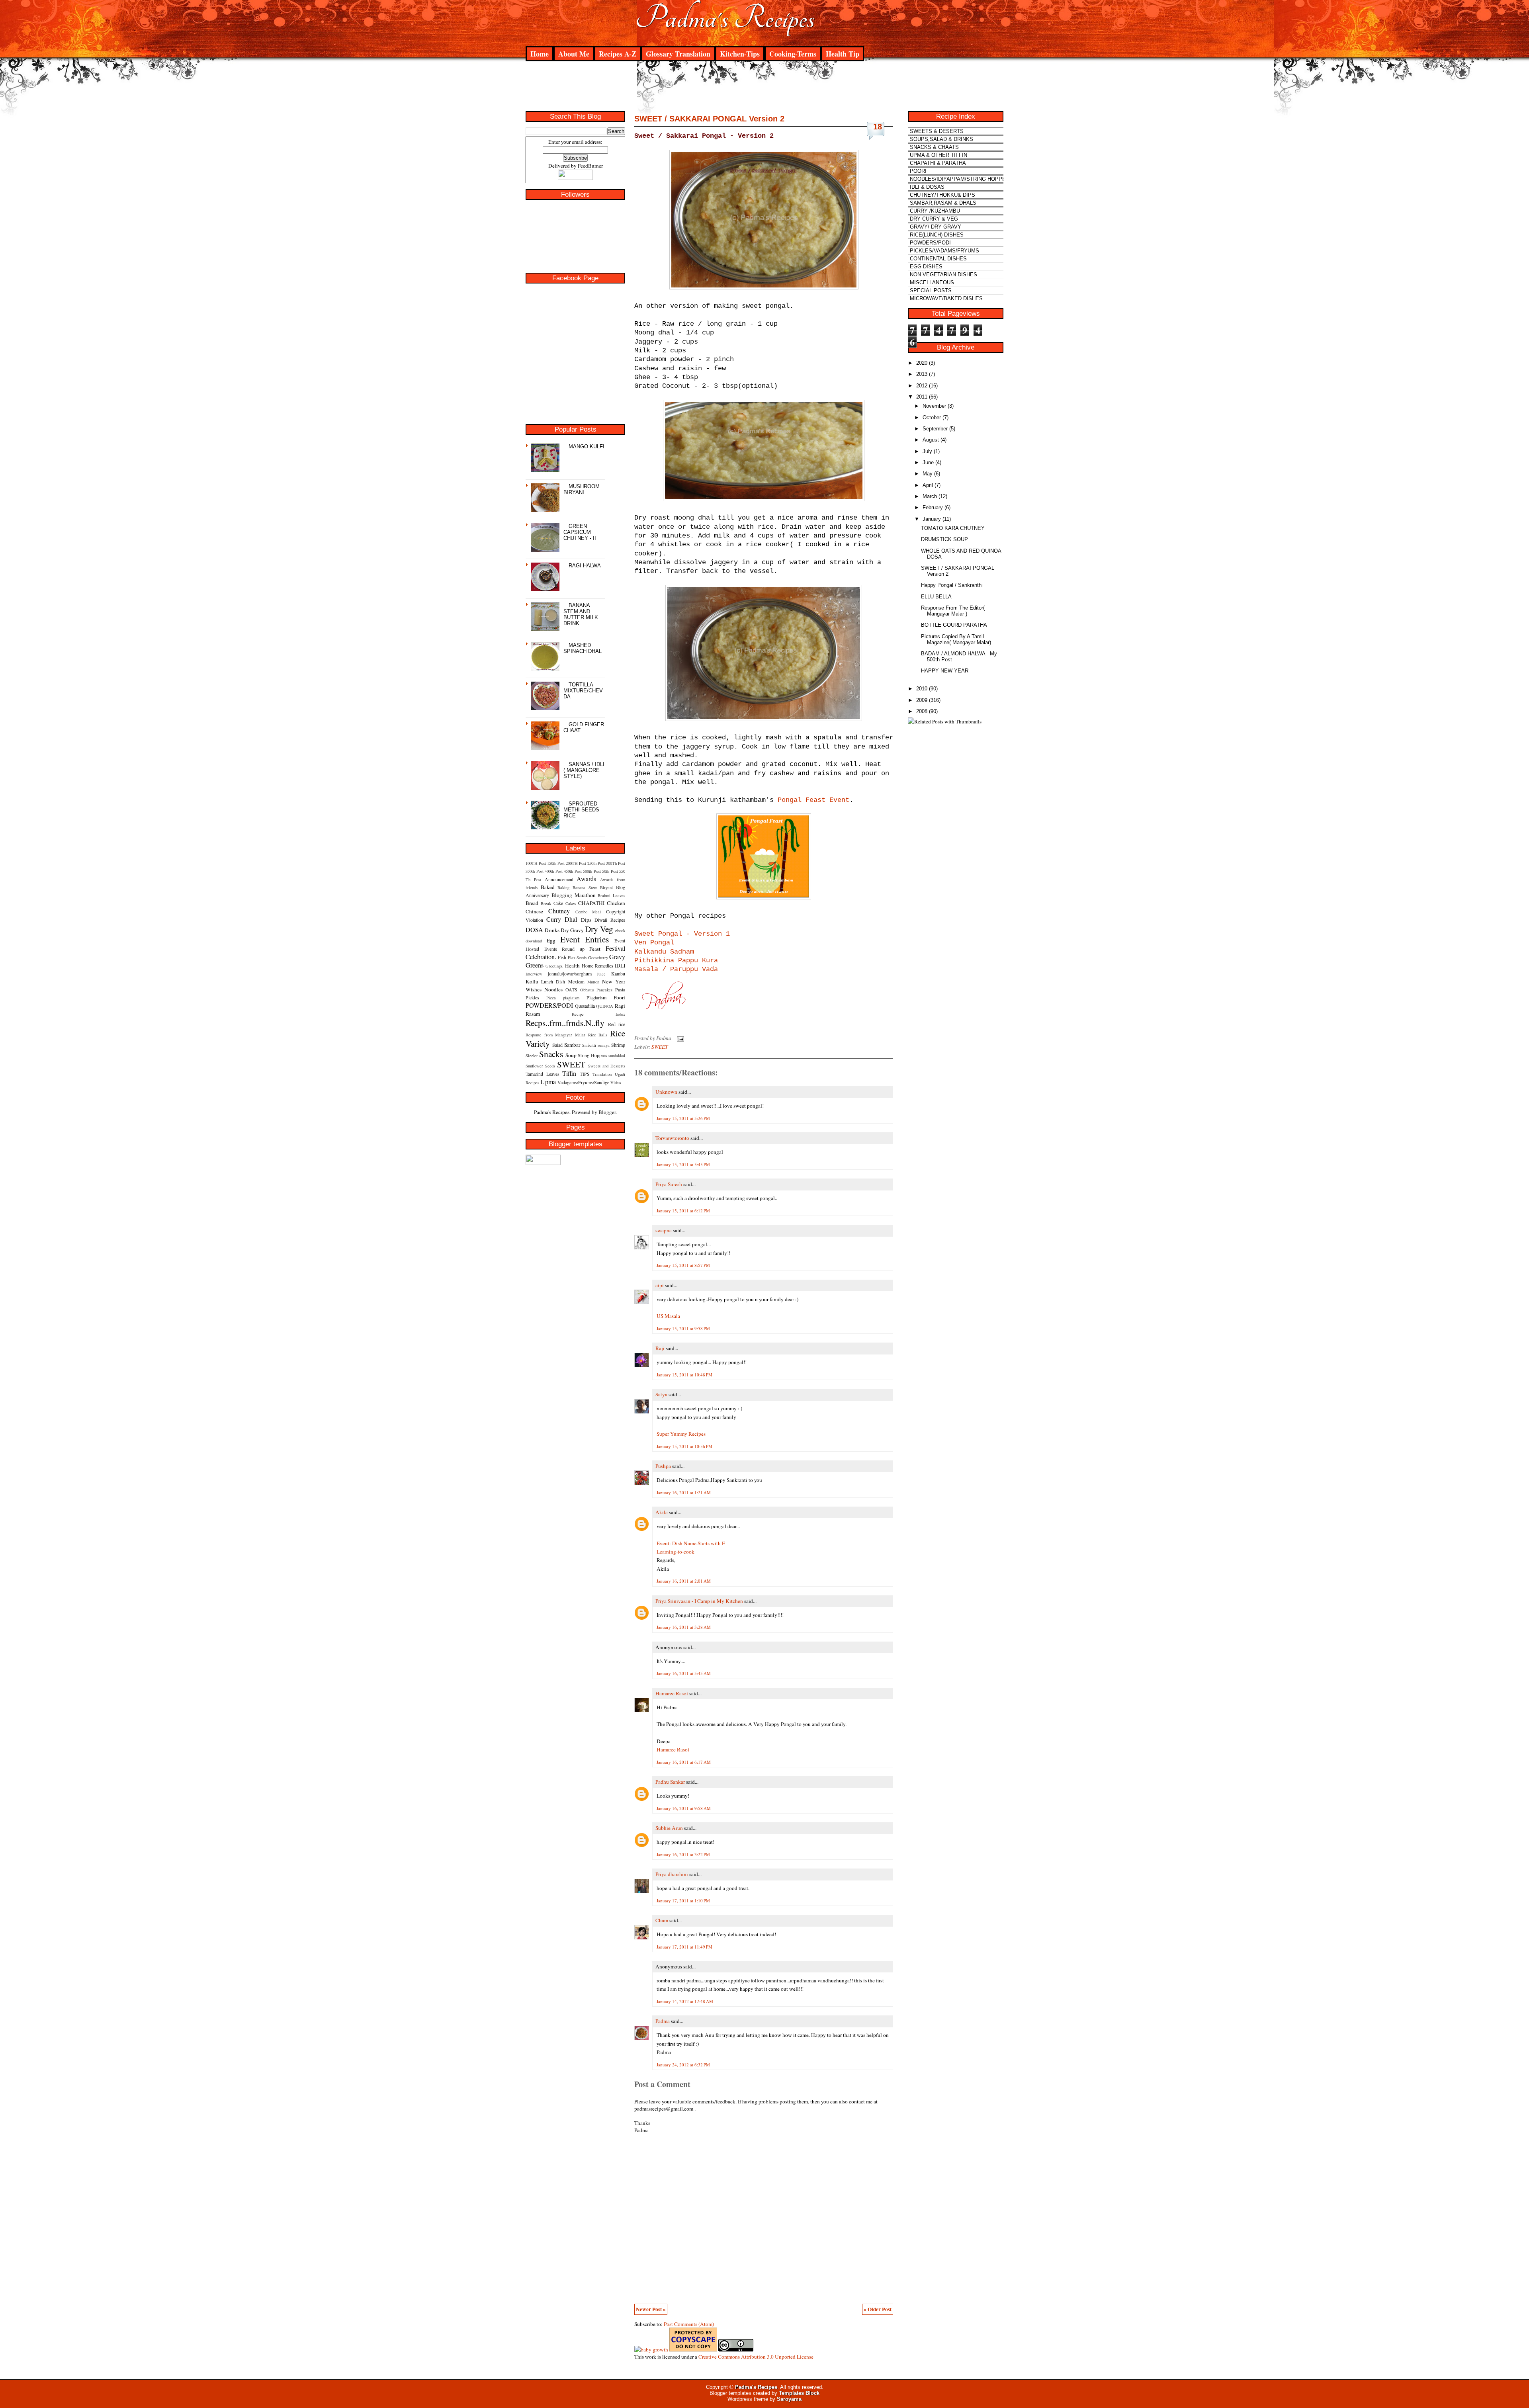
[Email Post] (679, 1038)
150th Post (556, 863)
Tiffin (569, 1073)
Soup (571, 1055)
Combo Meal (588, 912)
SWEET (571, 1064)
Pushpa (663, 1466)
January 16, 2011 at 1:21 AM (684, 1492)
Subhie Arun (669, 1828)
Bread (532, 903)
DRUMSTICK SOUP (944, 539)
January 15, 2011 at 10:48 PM (684, 1375)
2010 (922, 689)
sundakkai (617, 1055)
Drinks (552, 930)
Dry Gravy (572, 930)
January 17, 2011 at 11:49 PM (684, 1947)
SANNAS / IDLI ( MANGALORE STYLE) (584, 770)
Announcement (559, 879)
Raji (660, 1348)
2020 (922, 363)
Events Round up (564, 949)
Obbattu (587, 990)
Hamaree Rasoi (672, 1693)
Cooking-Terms (793, 54)
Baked (548, 887)
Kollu (532, 981)
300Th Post (616, 863)
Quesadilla (585, 1006)
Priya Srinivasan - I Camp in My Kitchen (699, 1601)
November (934, 406)
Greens (535, 965)
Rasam (533, 1014)
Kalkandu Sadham (664, 952)
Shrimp (618, 1045)
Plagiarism (596, 997)
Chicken (616, 903)
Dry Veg (599, 929)
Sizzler (532, 1055)
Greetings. (554, 966)
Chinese (534, 911)
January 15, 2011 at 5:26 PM (683, 1118)
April (928, 485)
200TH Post (576, 863)
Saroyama (789, 2399)
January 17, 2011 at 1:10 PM (683, 1901)
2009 (922, 700)
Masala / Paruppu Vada (676, 969)
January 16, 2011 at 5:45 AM (684, 1673)
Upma (548, 1082)
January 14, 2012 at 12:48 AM (685, 2001)
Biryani (606, 887)
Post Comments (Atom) (689, 2324)
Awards (586, 879)
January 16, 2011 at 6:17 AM (684, 1762)
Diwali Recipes (610, 920)
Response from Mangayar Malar (555, 1035)
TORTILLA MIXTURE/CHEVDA (583, 691)
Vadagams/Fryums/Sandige (583, 1082)
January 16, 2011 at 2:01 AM (684, 1581)
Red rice (617, 1024)
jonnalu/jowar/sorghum (570, 973)
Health (572, 966)
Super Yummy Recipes (681, 1434)
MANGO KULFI (587, 447)
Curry (554, 919)
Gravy (617, 957)
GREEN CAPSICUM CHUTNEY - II (580, 532)
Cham (662, 1920)
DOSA (534, 929)
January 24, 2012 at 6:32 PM (683, 2065)
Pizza (551, 998)
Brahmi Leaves (611, 895)
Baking (563, 887)
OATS (571, 989)
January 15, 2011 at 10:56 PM (684, 1446)
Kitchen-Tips (740, 54)
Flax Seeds (577, 958)
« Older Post (878, 2309)
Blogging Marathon (574, 895)
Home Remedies (597, 966)
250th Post (596, 863)
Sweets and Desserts (607, 1066)
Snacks (551, 1054)
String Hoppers (592, 1055)
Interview (534, 974)
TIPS (585, 1074)
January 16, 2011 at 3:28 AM (684, 1627)
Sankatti (589, 1045)
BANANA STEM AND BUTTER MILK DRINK (581, 614)
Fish (562, 957)
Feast (595, 949)
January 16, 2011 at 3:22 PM (683, 1854)
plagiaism (571, 998)
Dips (586, 920)
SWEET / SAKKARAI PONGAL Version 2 (709, 119)
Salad (557, 1045)
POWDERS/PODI (549, 1005)
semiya (604, 1045)
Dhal (571, 919)
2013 (922, 374)
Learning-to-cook (676, 1552)
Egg (551, 940)
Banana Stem (585, 887)
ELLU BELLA (936, 597)
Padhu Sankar (670, 1782)
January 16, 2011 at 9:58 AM (684, 1808)
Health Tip (843, 54)
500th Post (592, 871)
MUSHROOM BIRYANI (582, 489)
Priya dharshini (672, 1874)
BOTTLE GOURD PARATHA (954, 625)
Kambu (618, 973)
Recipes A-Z (618, 54)
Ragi (620, 1006)
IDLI (620, 966)
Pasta (620, 989)
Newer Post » (651, 2309)
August (931, 440)
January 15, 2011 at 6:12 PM (683, 1211)
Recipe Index (598, 1014)
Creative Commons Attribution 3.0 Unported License (756, 2357)
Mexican (576, 981)
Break (546, 903)
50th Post (610, 871)
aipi (660, 1285)
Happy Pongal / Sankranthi (952, 585)
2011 (922, 397)
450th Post (573, 871)
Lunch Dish (553, 981)
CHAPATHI (591, 903)
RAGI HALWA (585, 566)
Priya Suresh (669, 1184)
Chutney (559, 911)
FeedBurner (590, 166)
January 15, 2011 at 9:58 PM (683, 1328)
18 (878, 127)
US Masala (668, 1316)
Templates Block (799, 2393)
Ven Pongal (654, 943)
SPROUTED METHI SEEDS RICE (581, 810)
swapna (664, 1230)
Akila (662, 1512)
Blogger (607, 1112)
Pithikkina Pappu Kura (676, 961)
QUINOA (605, 1006)
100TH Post (536, 863)
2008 (922, 711)
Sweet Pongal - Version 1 (682, 934)
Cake (558, 903)
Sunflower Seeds (540, 1066)
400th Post (554, 871)
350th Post (535, 871)
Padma (663, 2021)
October (932, 417)
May (928, 474)
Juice (601, 974)
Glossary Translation (678, 54)
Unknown (666, 1092)
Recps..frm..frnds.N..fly (565, 1023)
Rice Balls (598, 1035)
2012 (922, 386)
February (933, 507)
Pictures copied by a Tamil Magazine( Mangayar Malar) (956, 639)
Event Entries (585, 939)
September (935, 429)
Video (616, 1083)
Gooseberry (598, 958)
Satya (661, 1394)
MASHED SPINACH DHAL (583, 648)
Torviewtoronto (672, 1138)
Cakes (571, 903)
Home (540, 54)
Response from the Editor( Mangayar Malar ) (953, 611)
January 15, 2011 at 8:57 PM (683, 1265)
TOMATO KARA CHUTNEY (953, 528)
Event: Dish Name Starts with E (691, 1543)
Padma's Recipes (725, 18)
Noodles (553, 989)
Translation (602, 1074)
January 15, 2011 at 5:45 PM (683, 1164)
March (930, 496)
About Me (574, 54)
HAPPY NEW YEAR (945, 671)
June (928, 462)
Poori (619, 997)
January (932, 519)
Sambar (572, 1045)
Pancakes (604, 990)
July (927, 451)
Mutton (593, 982)
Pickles (532, 997)
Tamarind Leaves (543, 1074)
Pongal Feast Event (813, 800)
